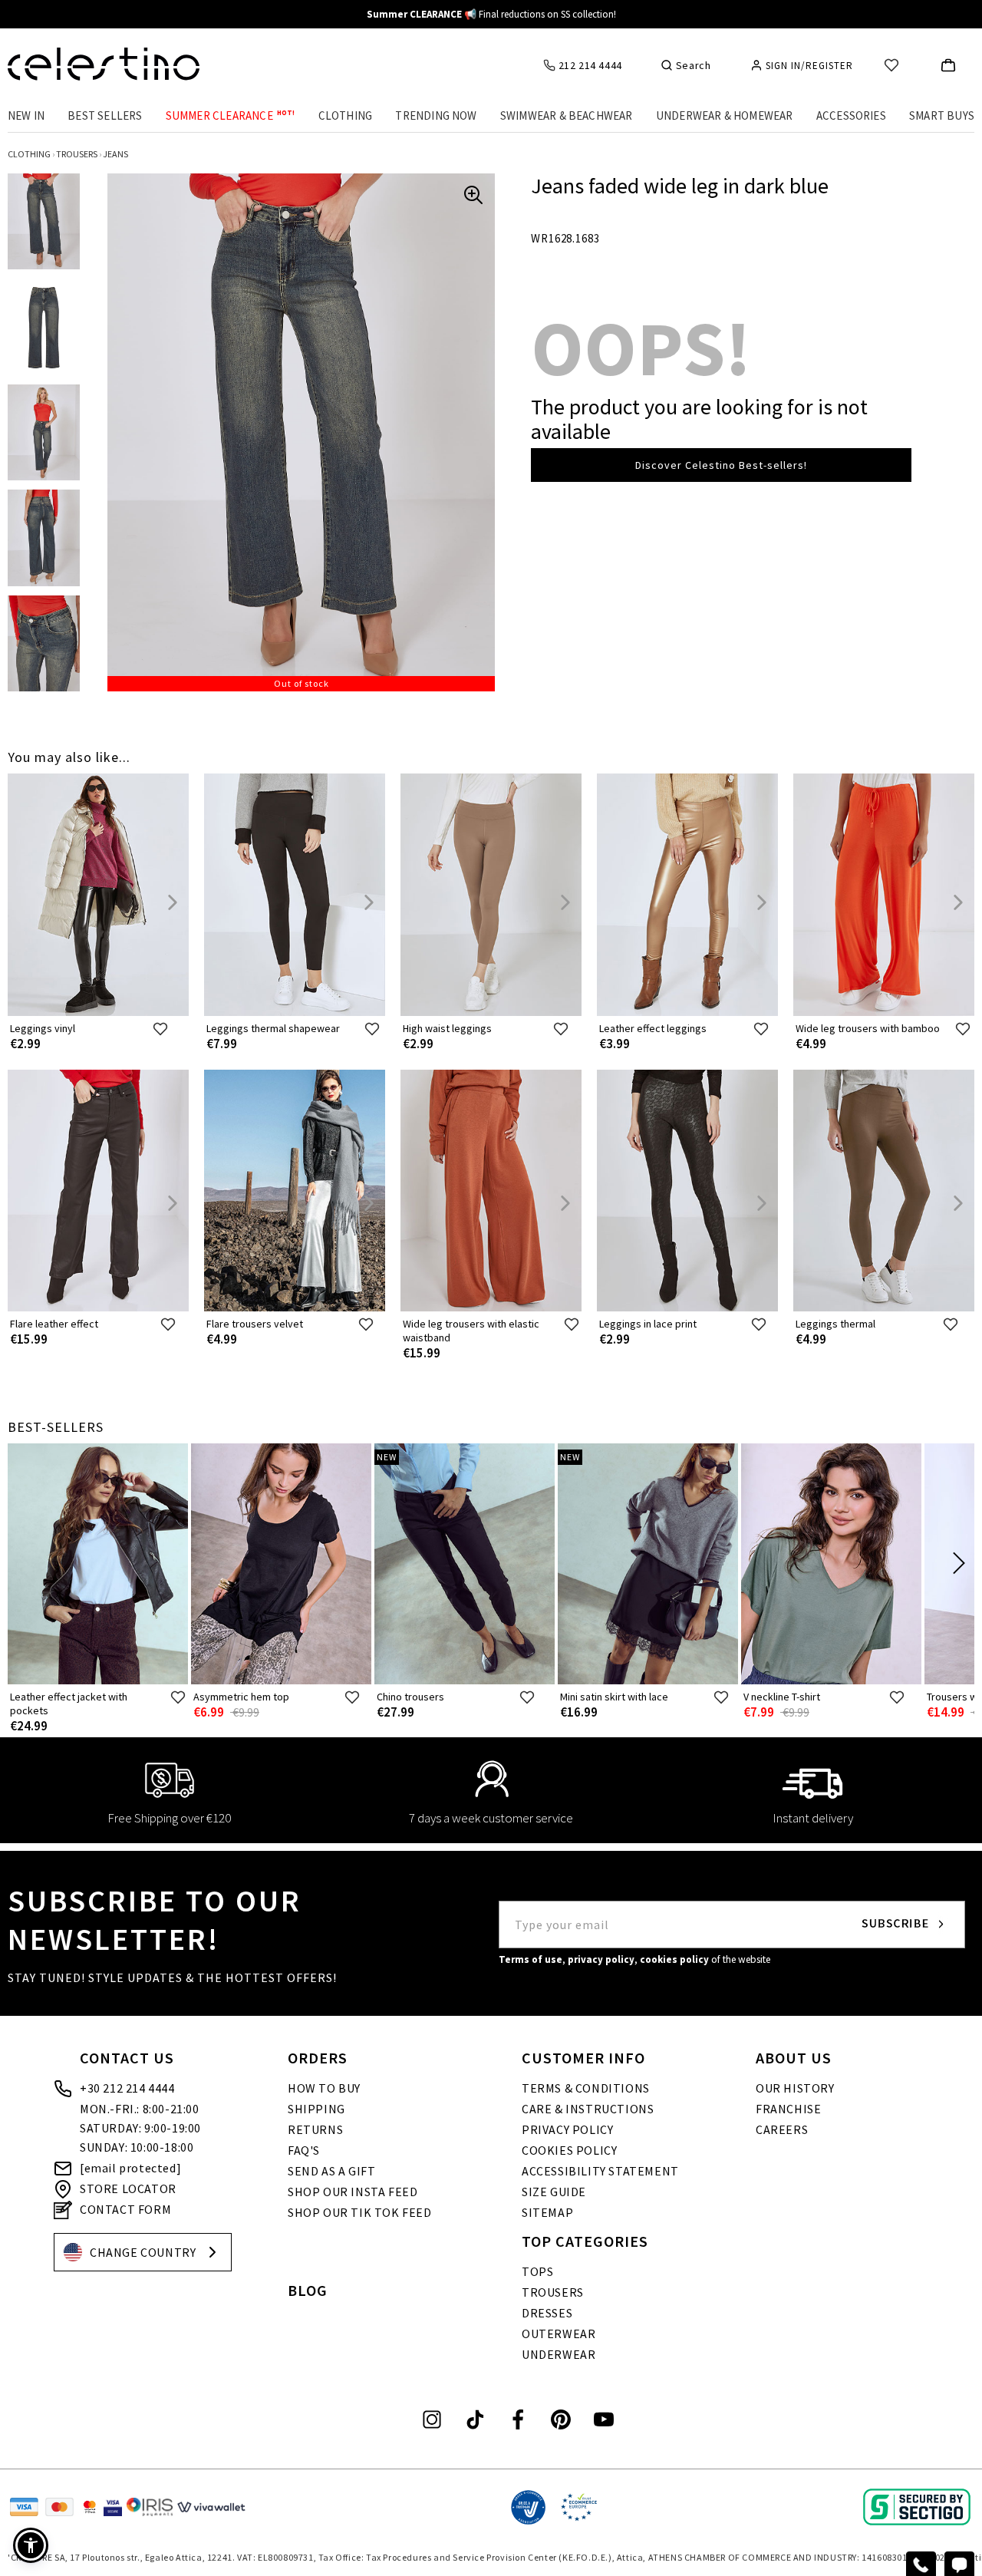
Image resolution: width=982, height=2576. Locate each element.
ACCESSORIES (851, 115)
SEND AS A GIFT (331, 2171)
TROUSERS (553, 2292)
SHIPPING (316, 2109)
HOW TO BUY (324, 2088)
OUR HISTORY (795, 2088)
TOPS (537, 2271)
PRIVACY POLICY (567, 2129)
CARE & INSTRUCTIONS (588, 2109)
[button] (31, 2545)
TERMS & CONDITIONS (586, 2088)
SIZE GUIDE (554, 2192)
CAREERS (782, 2129)
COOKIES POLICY (569, 2150)
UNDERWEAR (559, 2354)
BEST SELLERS (105, 115)
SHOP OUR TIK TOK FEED (360, 2212)
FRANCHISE (788, 2109)
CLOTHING (346, 115)
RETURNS (315, 2129)
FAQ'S (304, 2150)
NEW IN (26, 115)
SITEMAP (547, 2212)
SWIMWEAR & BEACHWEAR (567, 115)
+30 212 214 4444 (127, 2088)
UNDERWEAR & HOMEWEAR (725, 115)
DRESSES (547, 2313)
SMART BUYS (942, 115)
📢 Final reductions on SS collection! (491, 14)
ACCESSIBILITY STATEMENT (600, 2171)
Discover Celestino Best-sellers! (721, 465)
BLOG (308, 2290)
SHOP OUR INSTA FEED (353, 2192)
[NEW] (465, 1681)
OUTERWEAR (559, 2334)
